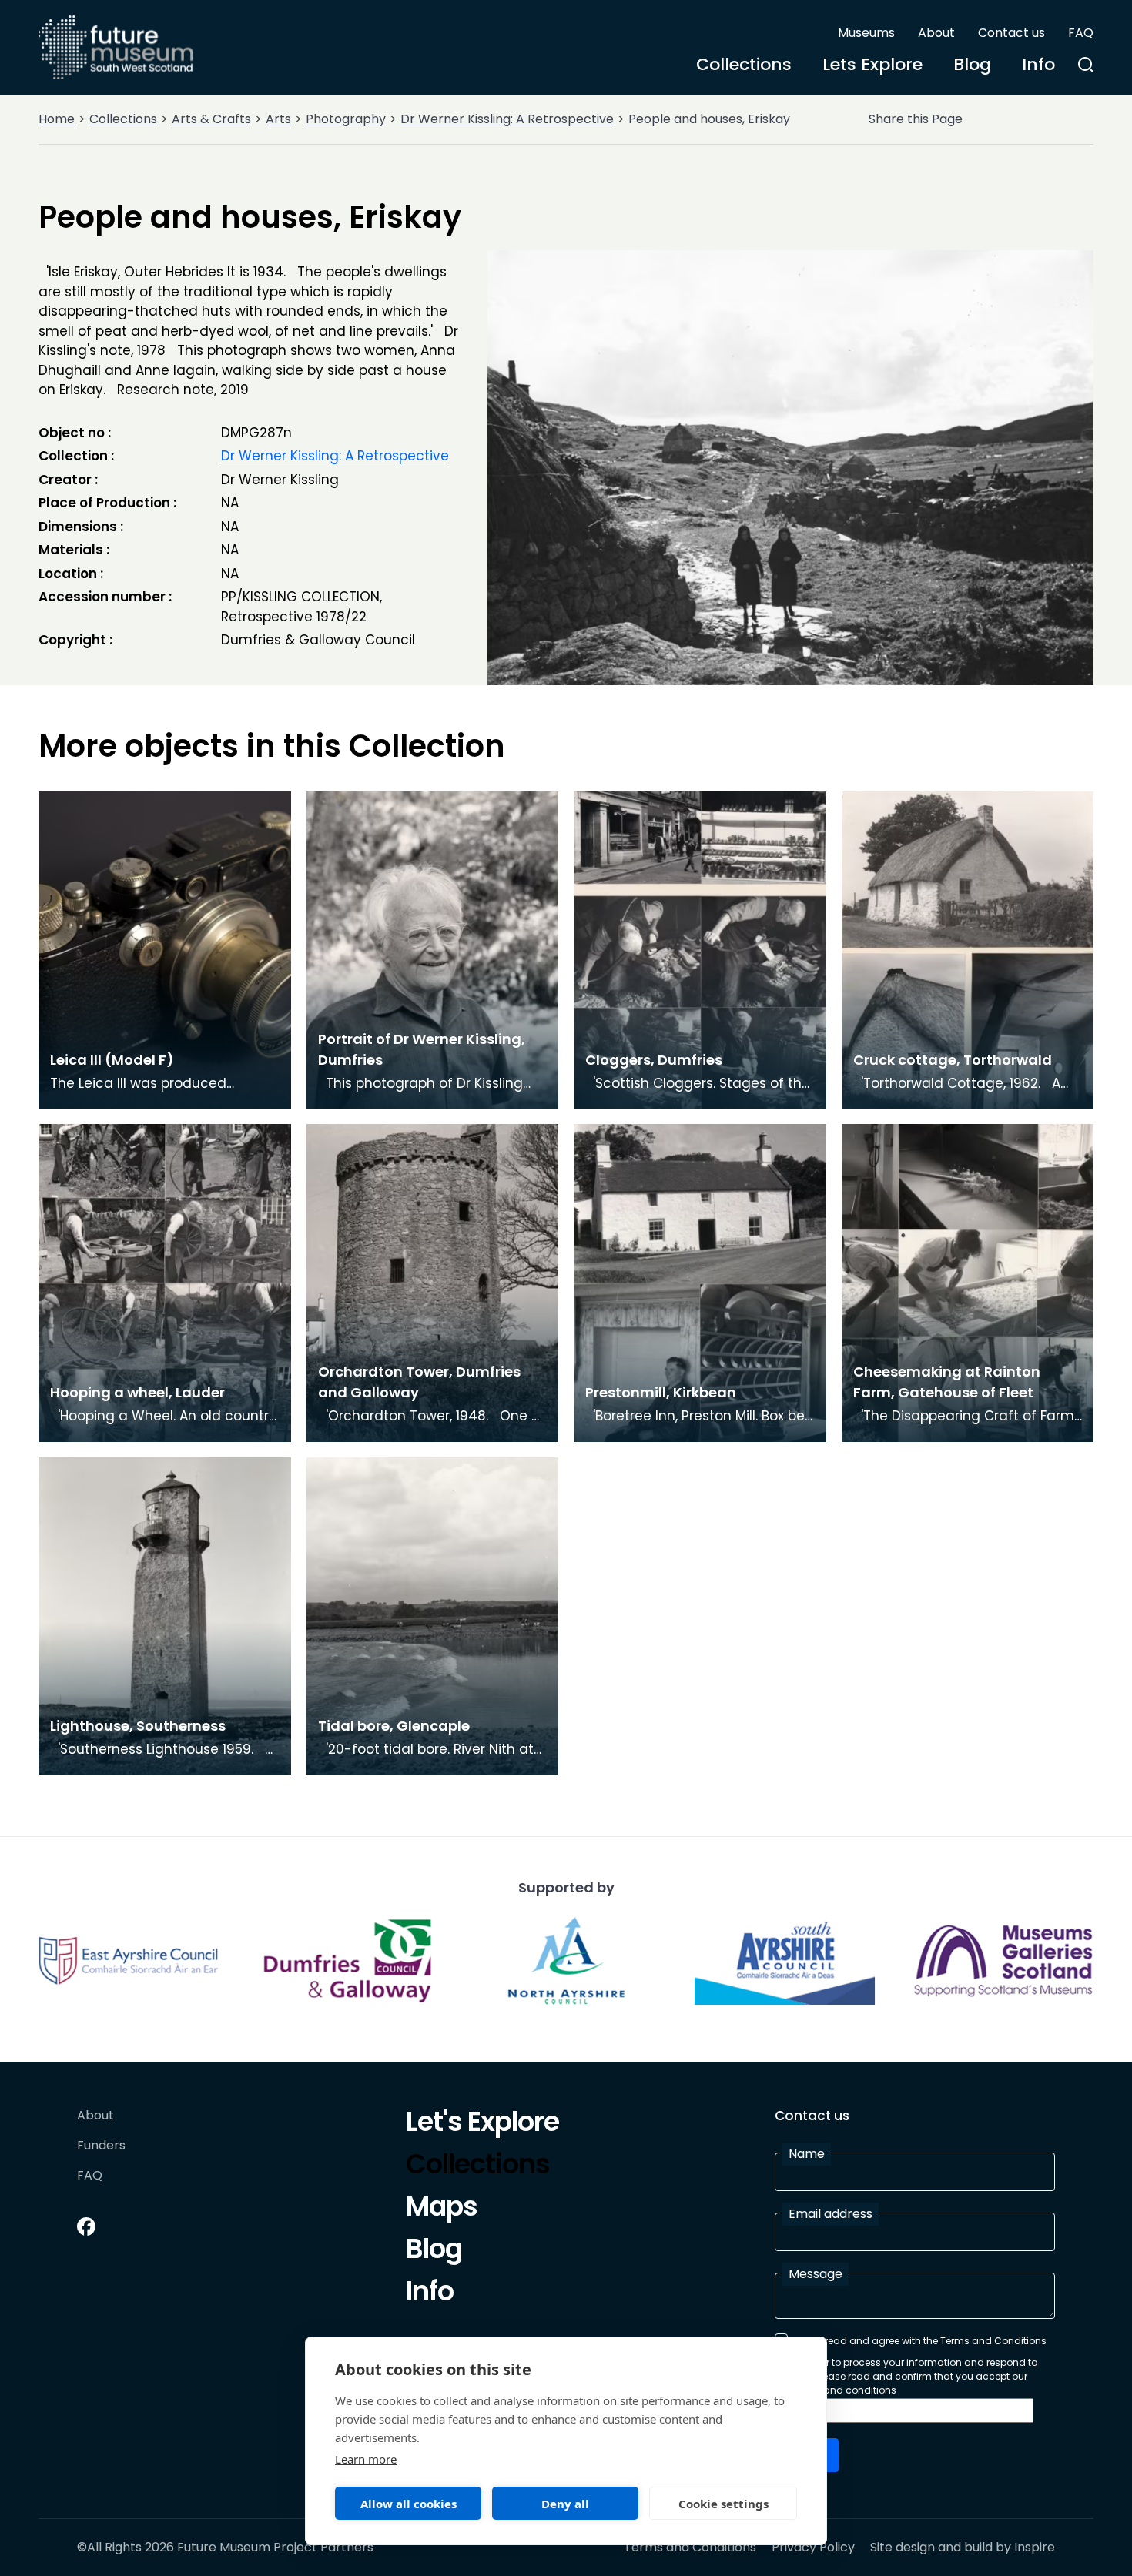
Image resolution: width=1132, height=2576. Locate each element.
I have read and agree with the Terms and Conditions (920, 2341)
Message (816, 2274)
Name (807, 2154)
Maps (442, 2209)
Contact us (1011, 33)
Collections (744, 64)
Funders (101, 2146)
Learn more (366, 2459)
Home (57, 119)
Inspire (1035, 2547)
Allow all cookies (409, 2504)
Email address (831, 2214)
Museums (866, 33)
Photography (346, 119)
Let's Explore (482, 2124)
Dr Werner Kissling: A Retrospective (507, 119)
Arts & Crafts (211, 119)
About (936, 33)
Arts (278, 119)
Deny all (565, 2504)
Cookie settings (723, 2504)
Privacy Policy (813, 2548)
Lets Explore (872, 64)
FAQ (1081, 33)
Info (1038, 64)
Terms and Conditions (690, 2548)
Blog (972, 64)
